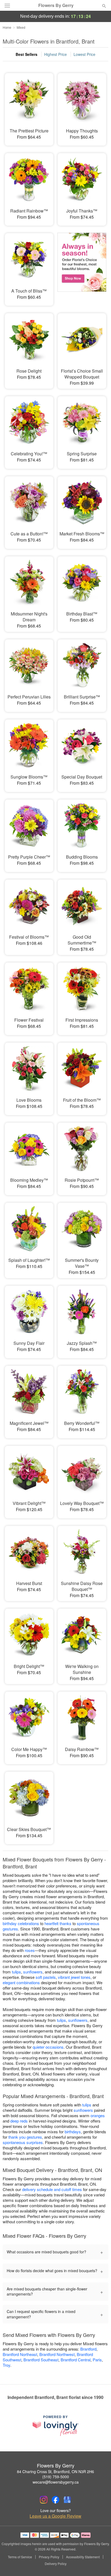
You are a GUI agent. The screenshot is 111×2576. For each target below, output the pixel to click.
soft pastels (46, 1977)
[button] (100, 2564)
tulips (16, 1972)
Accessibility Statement (83, 2557)
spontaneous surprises (23, 2142)
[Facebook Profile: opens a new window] (55, 2500)
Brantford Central (76, 2360)
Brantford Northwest (57, 2354)
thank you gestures (25, 2137)
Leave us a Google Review (55, 2516)
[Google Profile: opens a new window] (67, 2500)
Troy (6, 2365)
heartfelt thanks (58, 1923)
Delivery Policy (56, 2564)
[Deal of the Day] (82, 266)
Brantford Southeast (41, 2360)
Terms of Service (20, 2557)
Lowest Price (84, 54)
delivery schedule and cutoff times (52, 2189)
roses (30, 1950)
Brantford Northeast (20, 2354)
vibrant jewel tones (74, 1977)
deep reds (19, 2121)
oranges (98, 2115)
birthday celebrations (21, 1923)
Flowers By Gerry (56, 5)
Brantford (88, 2349)
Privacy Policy (49, 2557)
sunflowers (33, 1972)
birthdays (73, 2132)
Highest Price (55, 54)
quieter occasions (48, 2047)
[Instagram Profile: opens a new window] (44, 2500)
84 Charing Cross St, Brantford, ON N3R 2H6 (55, 2471)
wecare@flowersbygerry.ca (56, 2482)
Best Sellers (27, 54)
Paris (97, 2360)
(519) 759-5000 (56, 2477)
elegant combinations (21, 1982)
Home (7, 27)
